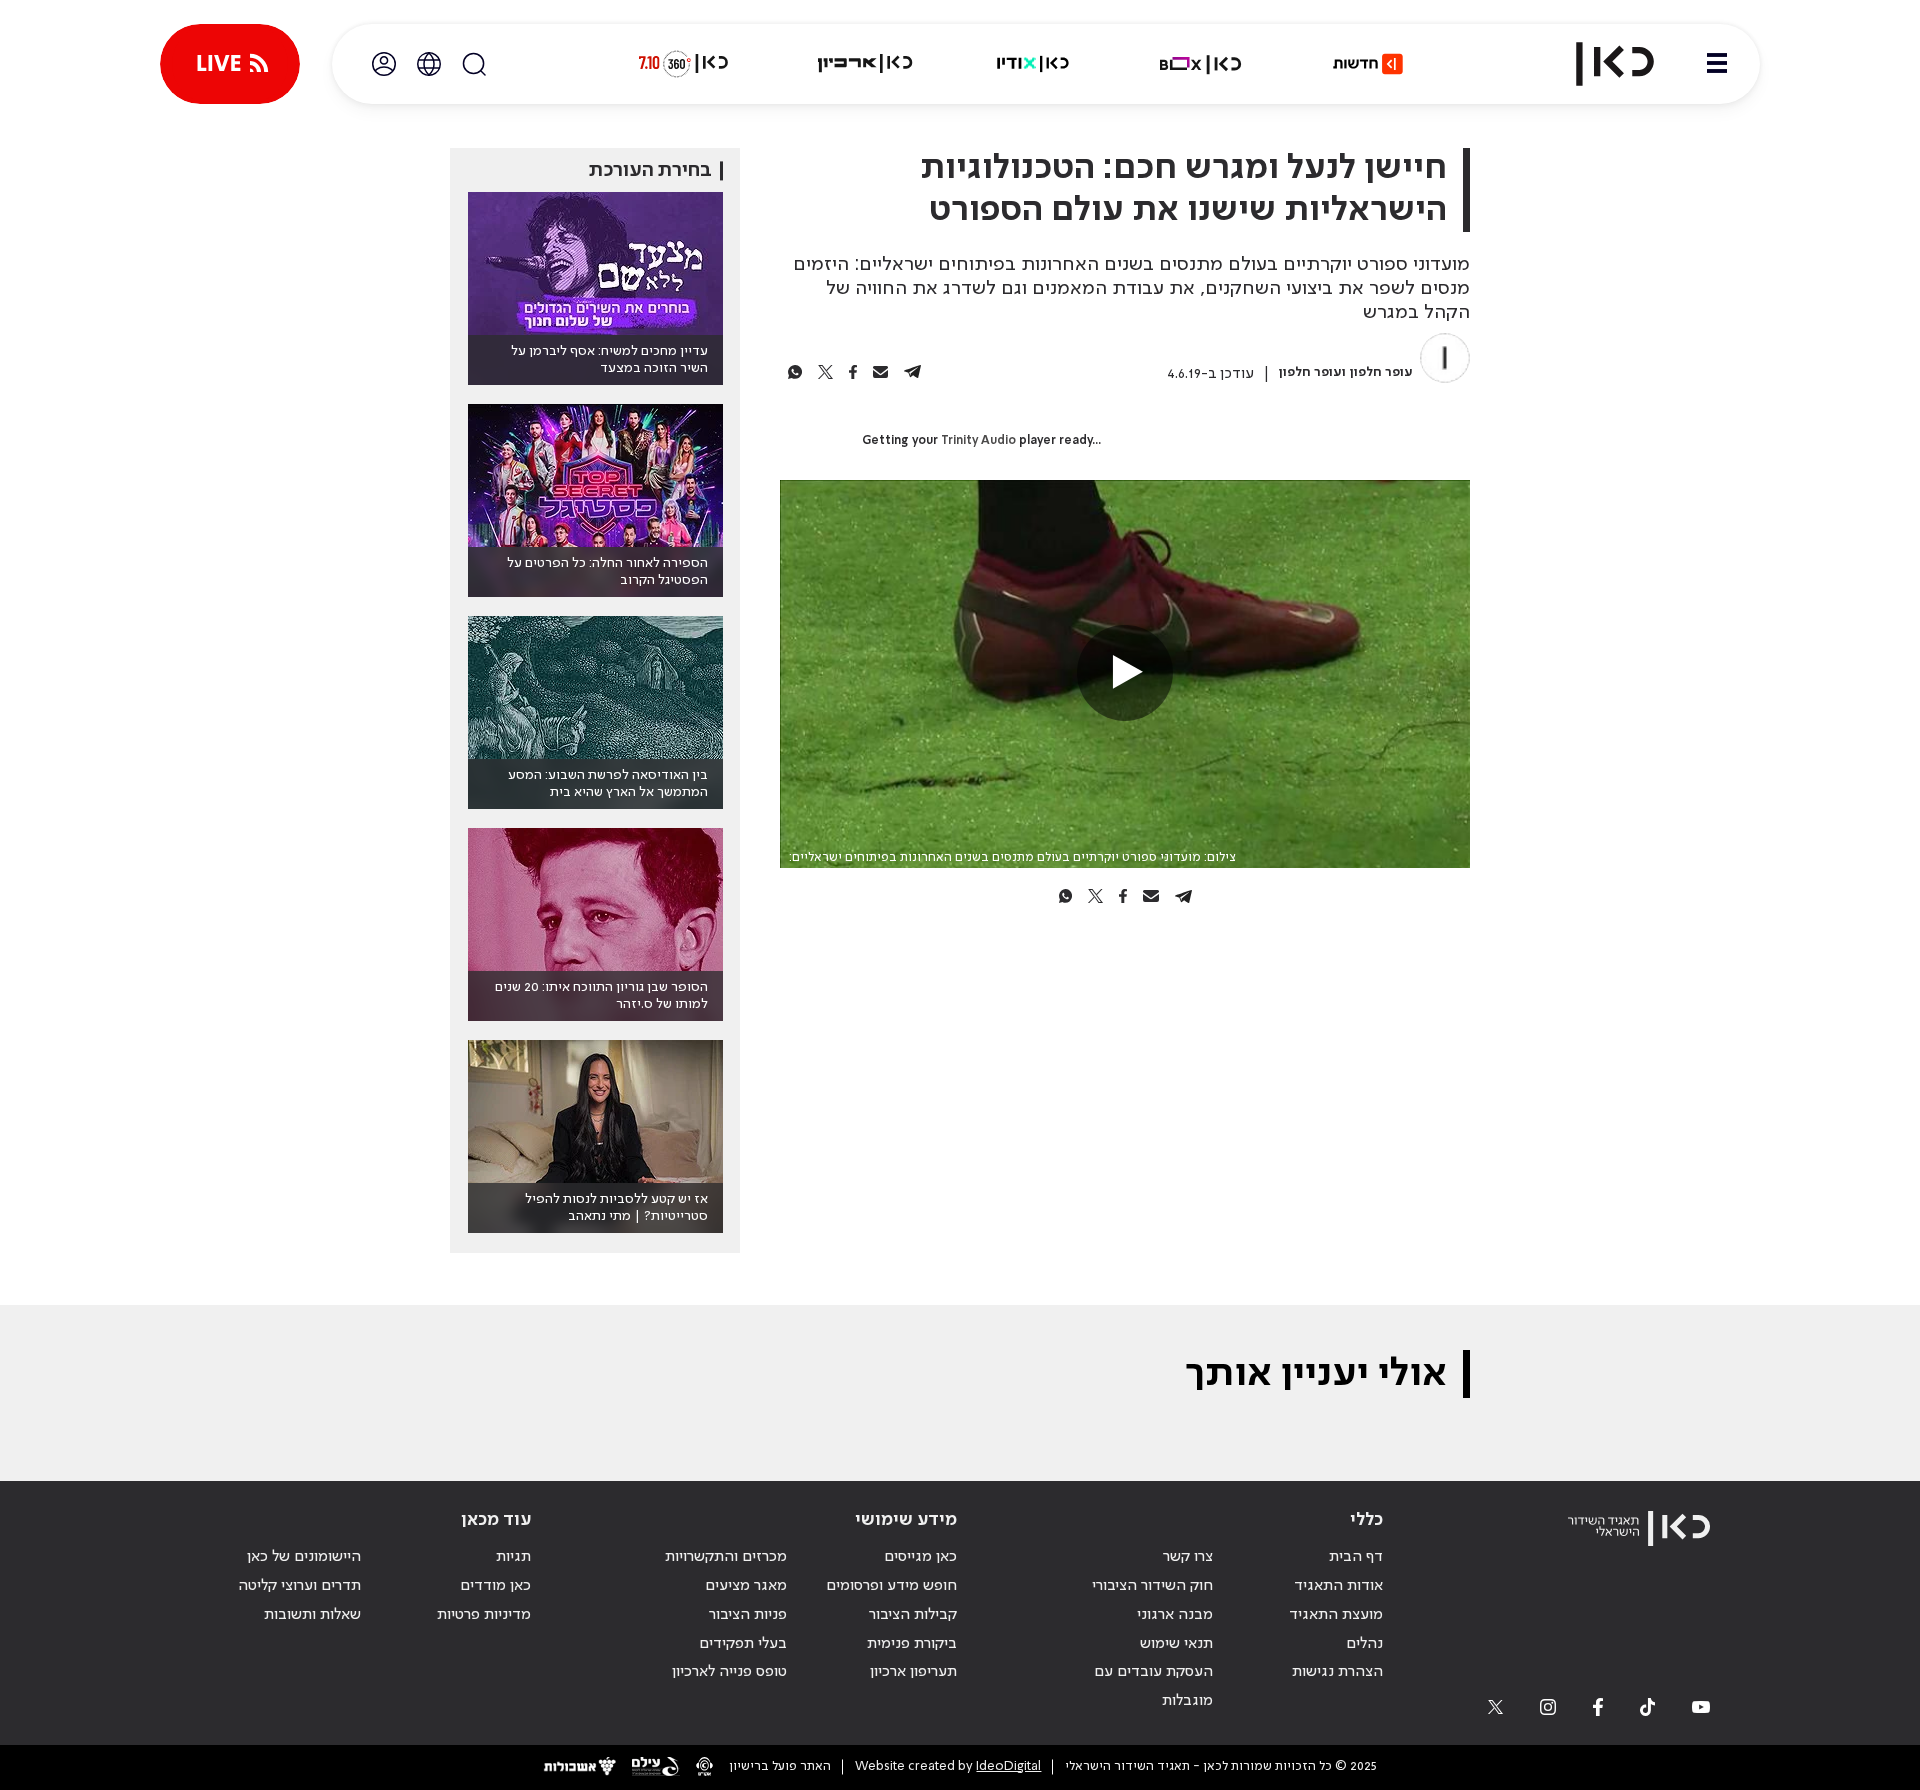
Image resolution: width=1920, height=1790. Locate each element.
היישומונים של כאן (304, 1557)
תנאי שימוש (1176, 1644)
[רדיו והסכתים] (1033, 64)
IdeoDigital (1008, 1766)
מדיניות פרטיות (484, 1615)
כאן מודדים (495, 1586)
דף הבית (1356, 1557)
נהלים (1364, 1644)
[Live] (230, 64)
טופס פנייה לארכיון (729, 1672)
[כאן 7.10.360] (683, 64)
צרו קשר (1188, 1557)
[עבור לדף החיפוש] (474, 64)
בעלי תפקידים (743, 1644)
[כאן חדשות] (1368, 64)
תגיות (513, 1557)
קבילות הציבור (913, 1615)
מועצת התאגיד (1336, 1615)
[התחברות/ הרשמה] (384, 64)
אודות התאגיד (1338, 1586)
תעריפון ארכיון (913, 1671)
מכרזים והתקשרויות (726, 1557)
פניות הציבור (748, 1615)
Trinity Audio (978, 441)
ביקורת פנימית (912, 1644)
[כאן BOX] (1201, 64)
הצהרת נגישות (1337, 1672)
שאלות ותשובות (312, 1615)
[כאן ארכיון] (865, 64)
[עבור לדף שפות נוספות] (429, 64)
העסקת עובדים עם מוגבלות (1153, 1686)
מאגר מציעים (746, 1586)
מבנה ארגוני (1175, 1615)
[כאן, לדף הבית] (1598, 64)
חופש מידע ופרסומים (891, 1586)
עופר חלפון (1381, 372)
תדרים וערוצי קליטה (299, 1586)
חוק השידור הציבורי (1152, 1586)
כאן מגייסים (920, 1557)
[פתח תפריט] (1717, 64)
